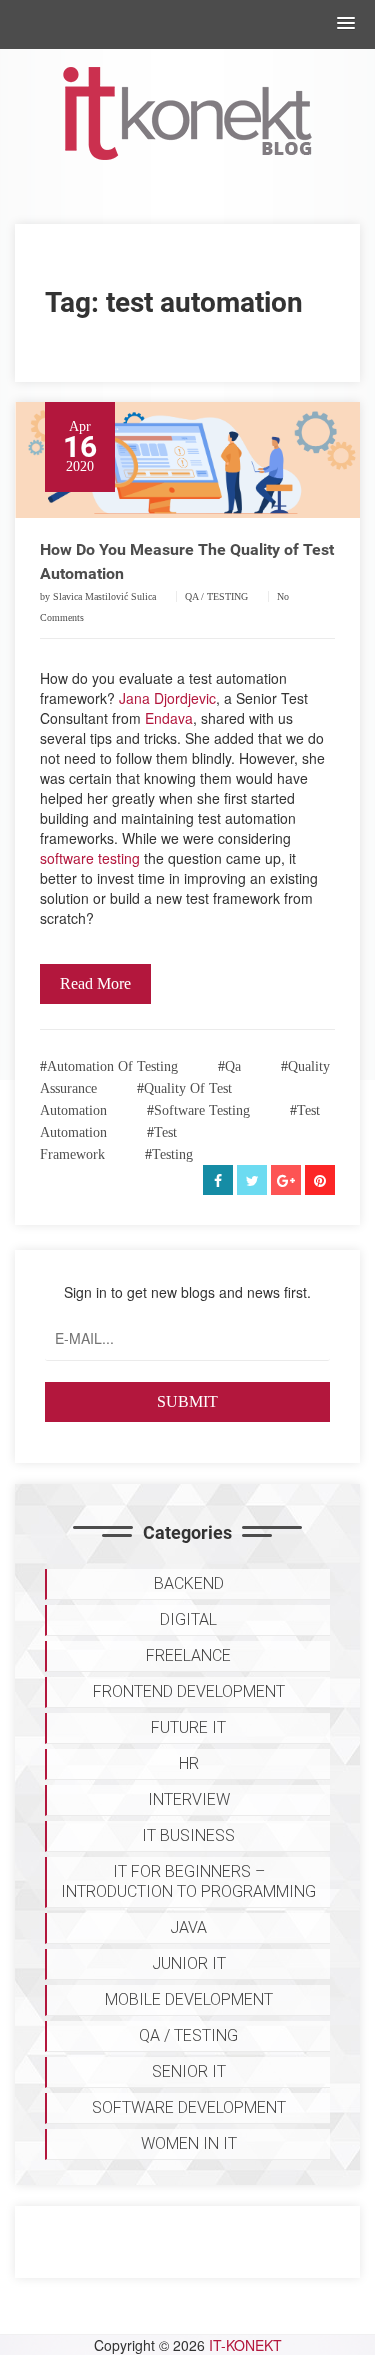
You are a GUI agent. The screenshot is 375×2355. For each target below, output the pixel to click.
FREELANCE (188, 1655)
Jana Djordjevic (167, 698)
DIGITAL (188, 1619)
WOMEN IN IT (189, 2143)
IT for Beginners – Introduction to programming (188, 1881)
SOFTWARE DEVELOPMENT (189, 2107)
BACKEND (189, 1583)
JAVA (188, 1927)
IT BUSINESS (188, 1835)
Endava (169, 718)
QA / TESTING (216, 596)
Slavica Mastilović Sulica (104, 596)
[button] (346, 24)
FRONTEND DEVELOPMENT (189, 1691)
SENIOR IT (189, 2071)
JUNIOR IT (189, 1963)
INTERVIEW (189, 1799)
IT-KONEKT (245, 2345)
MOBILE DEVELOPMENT (189, 1999)
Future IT (188, 1727)
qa (233, 1066)
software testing (90, 858)
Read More (95, 983)
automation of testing (112, 1066)
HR (189, 1763)
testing (172, 1154)
